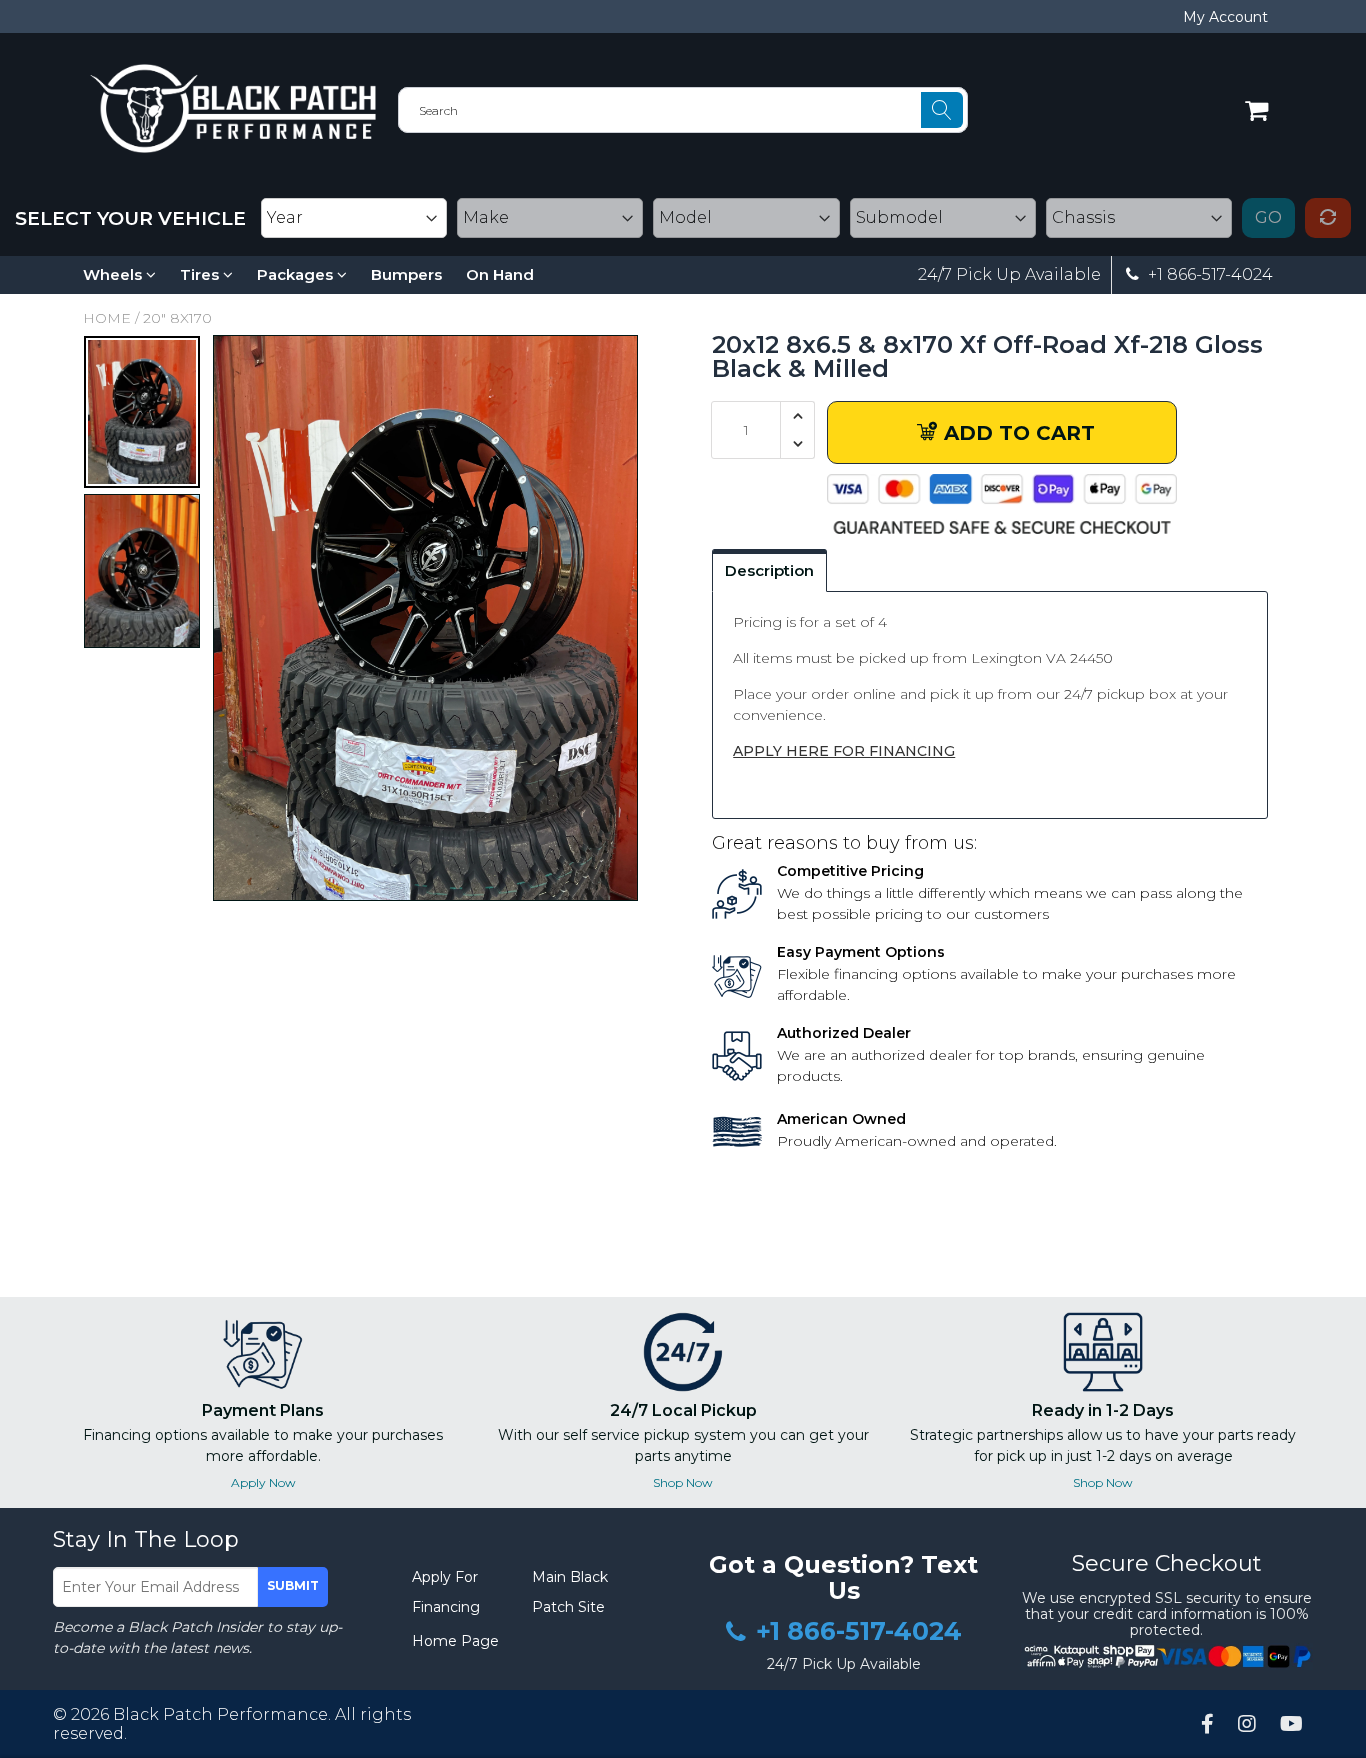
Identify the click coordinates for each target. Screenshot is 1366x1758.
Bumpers (406, 274)
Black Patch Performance (220, 1714)
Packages (297, 274)
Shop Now (683, 1482)
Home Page (455, 1641)
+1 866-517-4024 (1208, 275)
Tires (201, 274)
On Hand (500, 274)
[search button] (942, 110)
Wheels (114, 274)
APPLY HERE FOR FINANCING (844, 751)
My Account (1225, 17)
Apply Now (263, 1482)
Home (107, 318)
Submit (293, 1585)
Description (769, 570)
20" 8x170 (177, 318)
